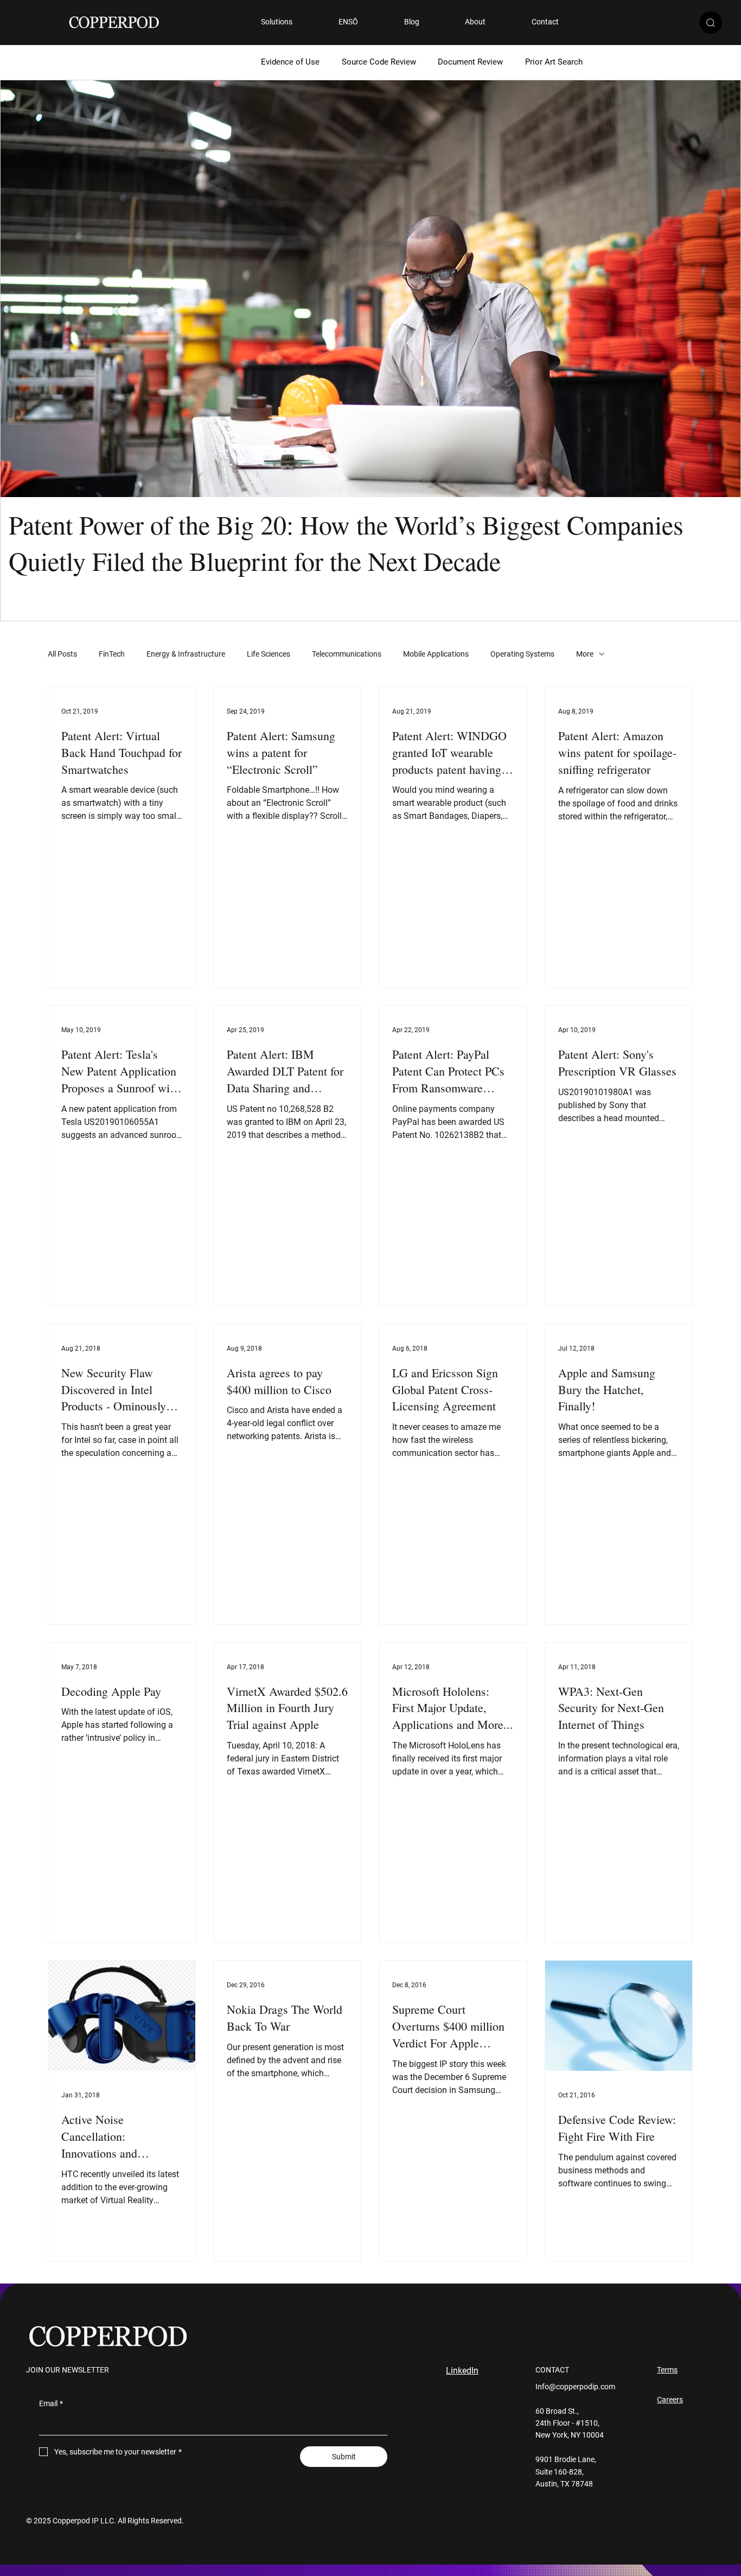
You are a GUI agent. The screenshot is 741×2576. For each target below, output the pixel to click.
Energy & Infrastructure (186, 654)
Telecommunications (347, 654)
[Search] (711, 23)
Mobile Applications (436, 654)
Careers (670, 2400)
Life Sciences (269, 654)
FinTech (112, 654)
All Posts (62, 654)
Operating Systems (522, 654)
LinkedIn (462, 2371)
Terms (667, 2370)
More (585, 654)
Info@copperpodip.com (575, 2387)
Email (51, 2403)
